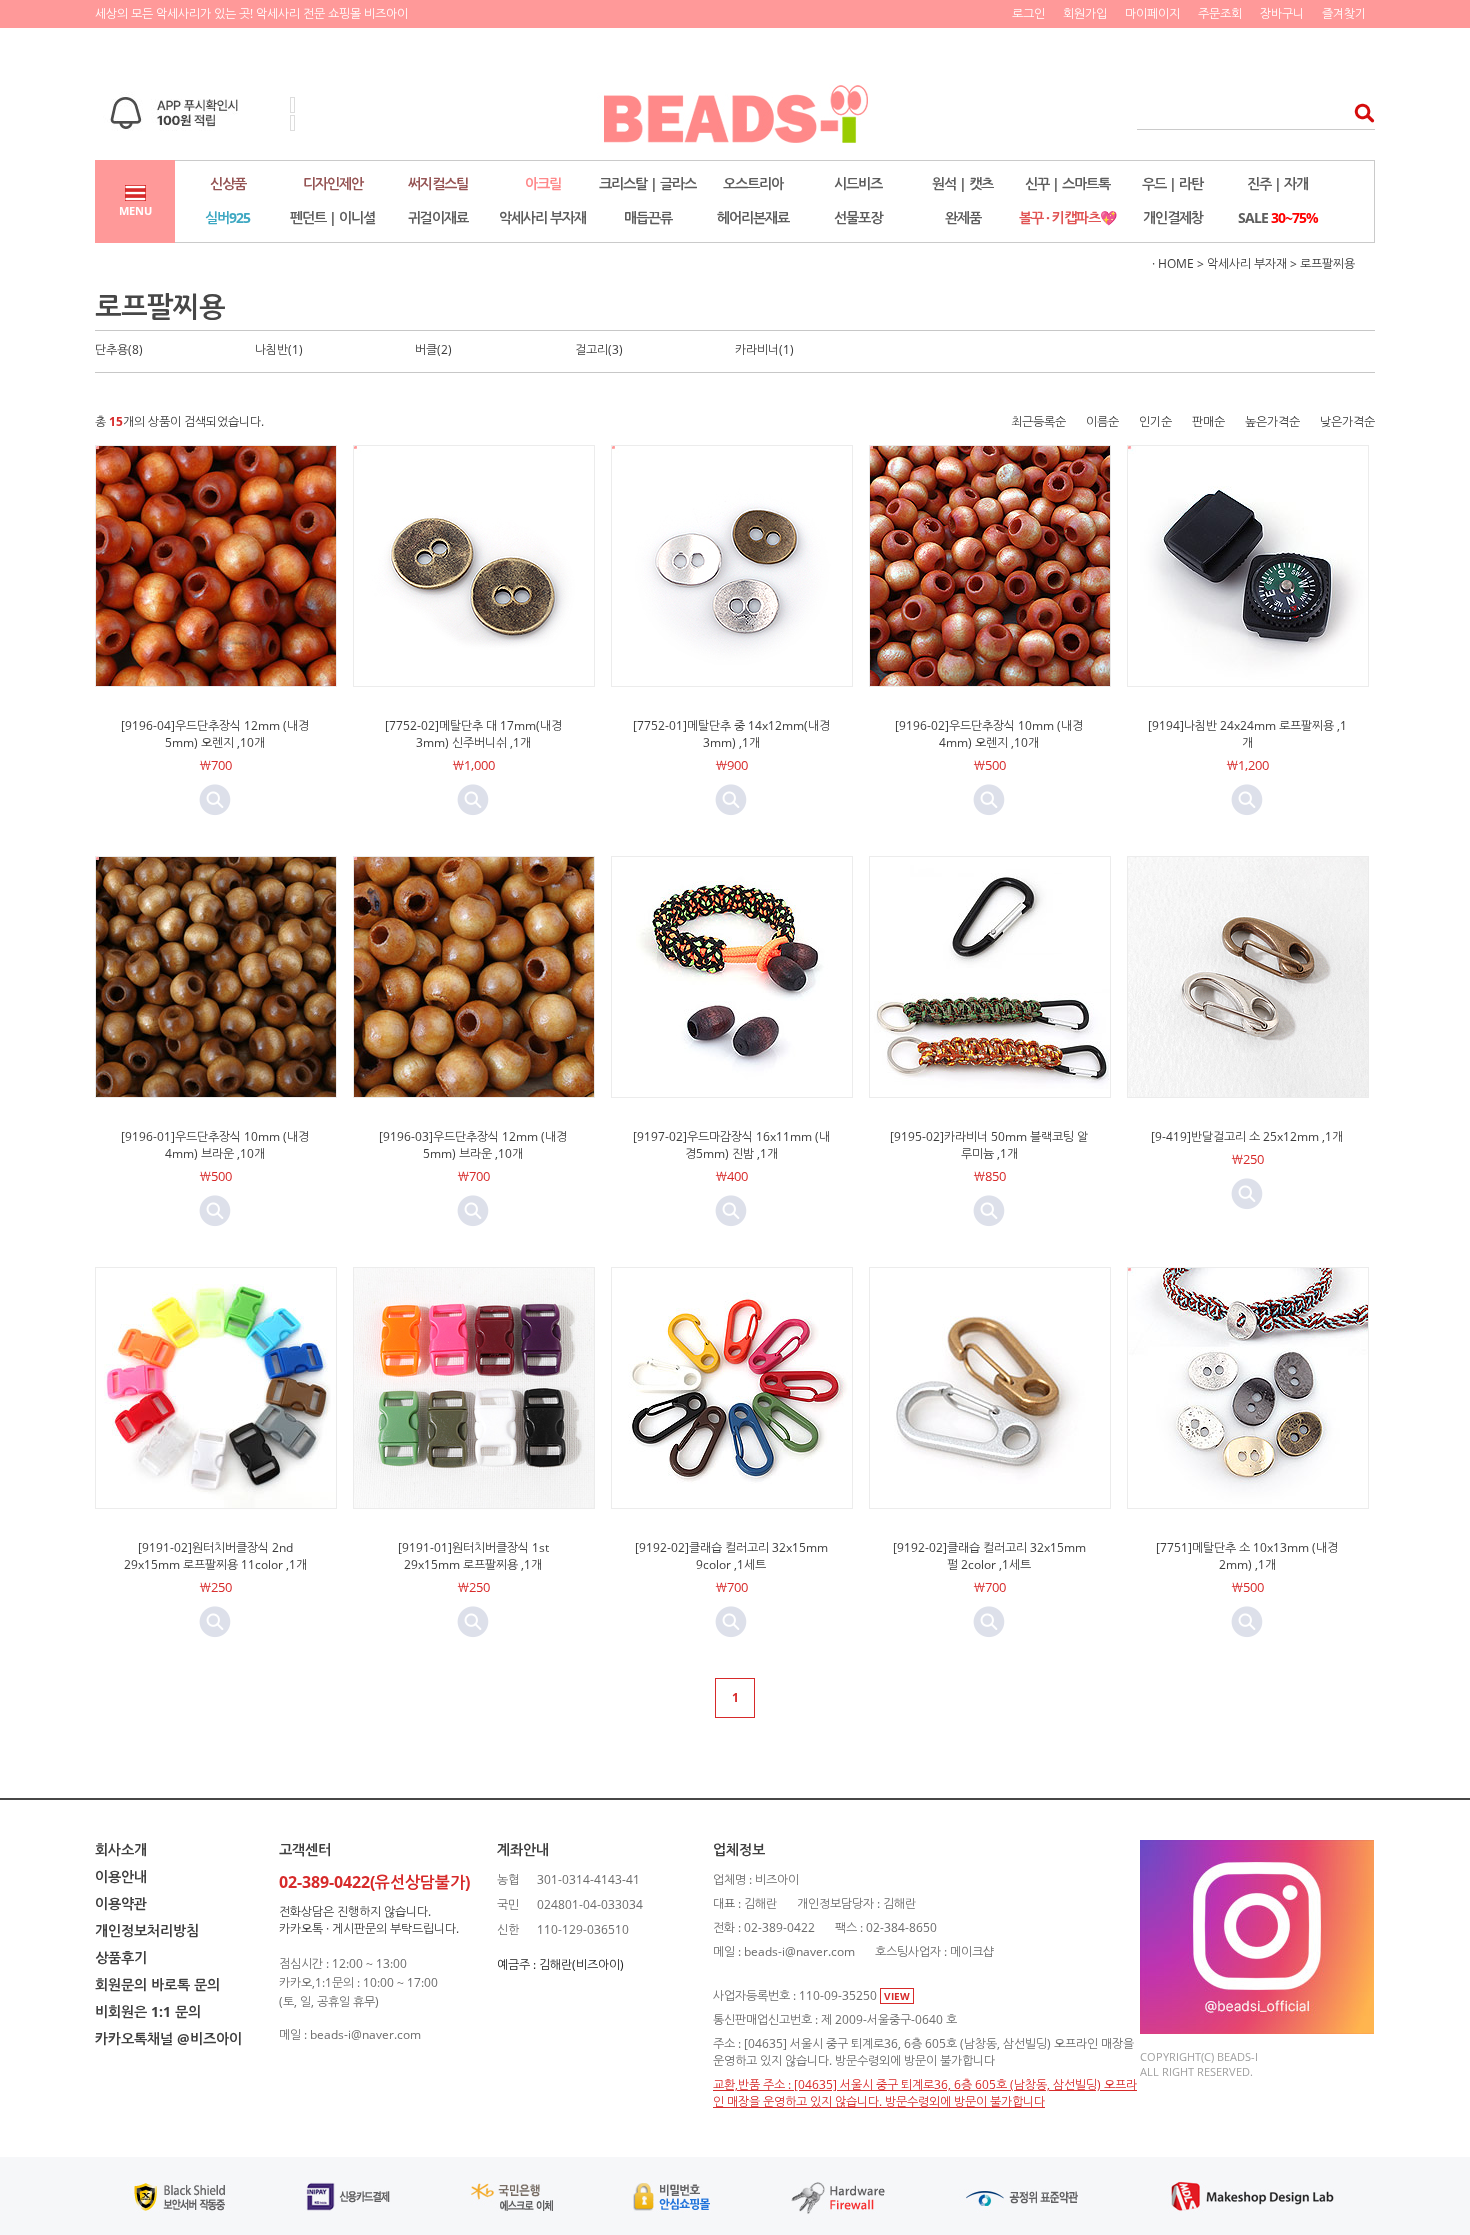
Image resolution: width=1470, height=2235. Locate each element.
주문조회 (1220, 13)
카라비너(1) (764, 349)
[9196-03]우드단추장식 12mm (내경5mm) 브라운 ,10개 (473, 1145)
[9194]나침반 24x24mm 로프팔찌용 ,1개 (1247, 734)
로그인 (1028, 13)
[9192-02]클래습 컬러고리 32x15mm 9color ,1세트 (731, 1556)
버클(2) (433, 349)
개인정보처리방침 (147, 1930)
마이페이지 (1152, 13)
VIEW (897, 1996)
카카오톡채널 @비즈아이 (168, 2038)
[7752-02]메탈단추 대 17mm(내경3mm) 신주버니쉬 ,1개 (473, 734)
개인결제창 (1173, 217)
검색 (1358, 112)
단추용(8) (119, 349)
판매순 (1208, 421)
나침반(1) (279, 349)
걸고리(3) (599, 349)
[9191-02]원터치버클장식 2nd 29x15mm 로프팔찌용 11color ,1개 (215, 1556)
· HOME (1173, 263)
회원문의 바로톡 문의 (157, 1984)
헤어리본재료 (753, 217)
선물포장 (858, 217)
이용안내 (121, 1876)
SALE (1278, 217)
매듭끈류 (648, 217)
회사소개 (121, 1849)
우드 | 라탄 (1172, 183)
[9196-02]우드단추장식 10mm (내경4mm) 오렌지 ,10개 (989, 734)
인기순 (1155, 421)
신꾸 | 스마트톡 (1067, 183)
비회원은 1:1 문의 (148, 2011)
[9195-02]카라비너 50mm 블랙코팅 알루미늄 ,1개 (989, 1145)
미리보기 (215, 800)
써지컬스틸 (438, 183)
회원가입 (1085, 13)
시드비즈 (858, 183)
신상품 (228, 183)
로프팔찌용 (1327, 263)
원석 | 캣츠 (962, 183)
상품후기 (121, 1957)
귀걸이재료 (438, 217)
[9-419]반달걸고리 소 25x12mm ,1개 (1247, 1136)
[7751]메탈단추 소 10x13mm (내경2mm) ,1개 (1247, 1556)
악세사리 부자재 (542, 217)
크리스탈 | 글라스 (647, 183)
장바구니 (1282, 13)
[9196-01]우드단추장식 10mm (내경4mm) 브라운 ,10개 (215, 1145)
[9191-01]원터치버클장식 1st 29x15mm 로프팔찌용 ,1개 (473, 1556)
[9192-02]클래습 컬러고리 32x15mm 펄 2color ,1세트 (989, 1556)
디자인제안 (333, 183)
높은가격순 (1272, 421)
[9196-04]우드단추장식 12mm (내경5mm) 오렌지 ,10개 (215, 734)
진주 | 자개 (1277, 183)
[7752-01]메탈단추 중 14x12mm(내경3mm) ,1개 (731, 734)
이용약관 (121, 1903)
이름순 (1102, 421)
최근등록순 (1038, 421)
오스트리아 (753, 183)
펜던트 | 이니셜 (332, 217)
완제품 (963, 217)
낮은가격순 (1347, 421)
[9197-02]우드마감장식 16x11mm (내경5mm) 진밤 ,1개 (731, 1145)
